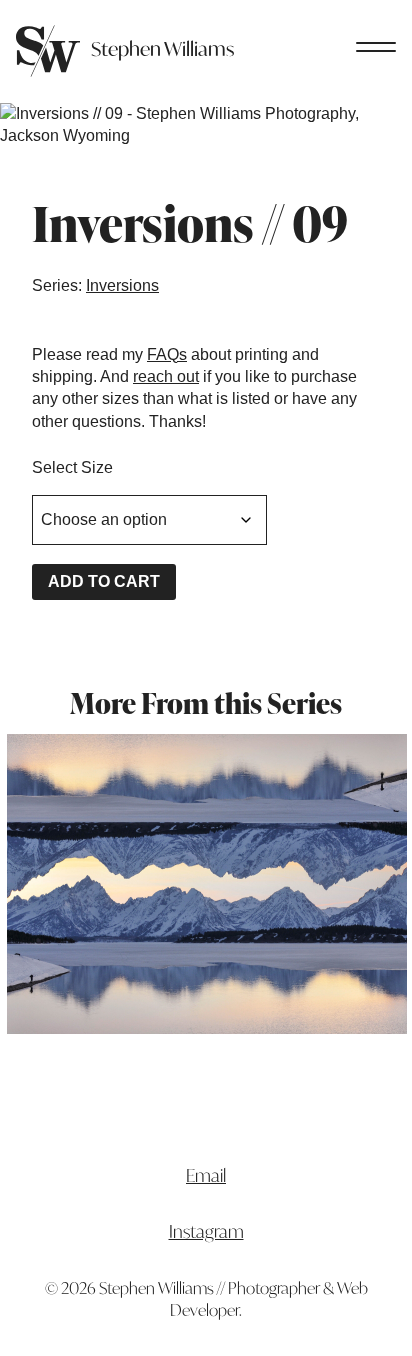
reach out (166, 376)
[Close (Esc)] (346, 22)
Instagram (206, 1231)
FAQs (167, 354)
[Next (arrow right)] (377, 678)
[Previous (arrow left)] (35, 678)
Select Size (72, 467)
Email (206, 1175)
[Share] (302, 22)
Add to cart (104, 581)
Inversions (122, 285)
